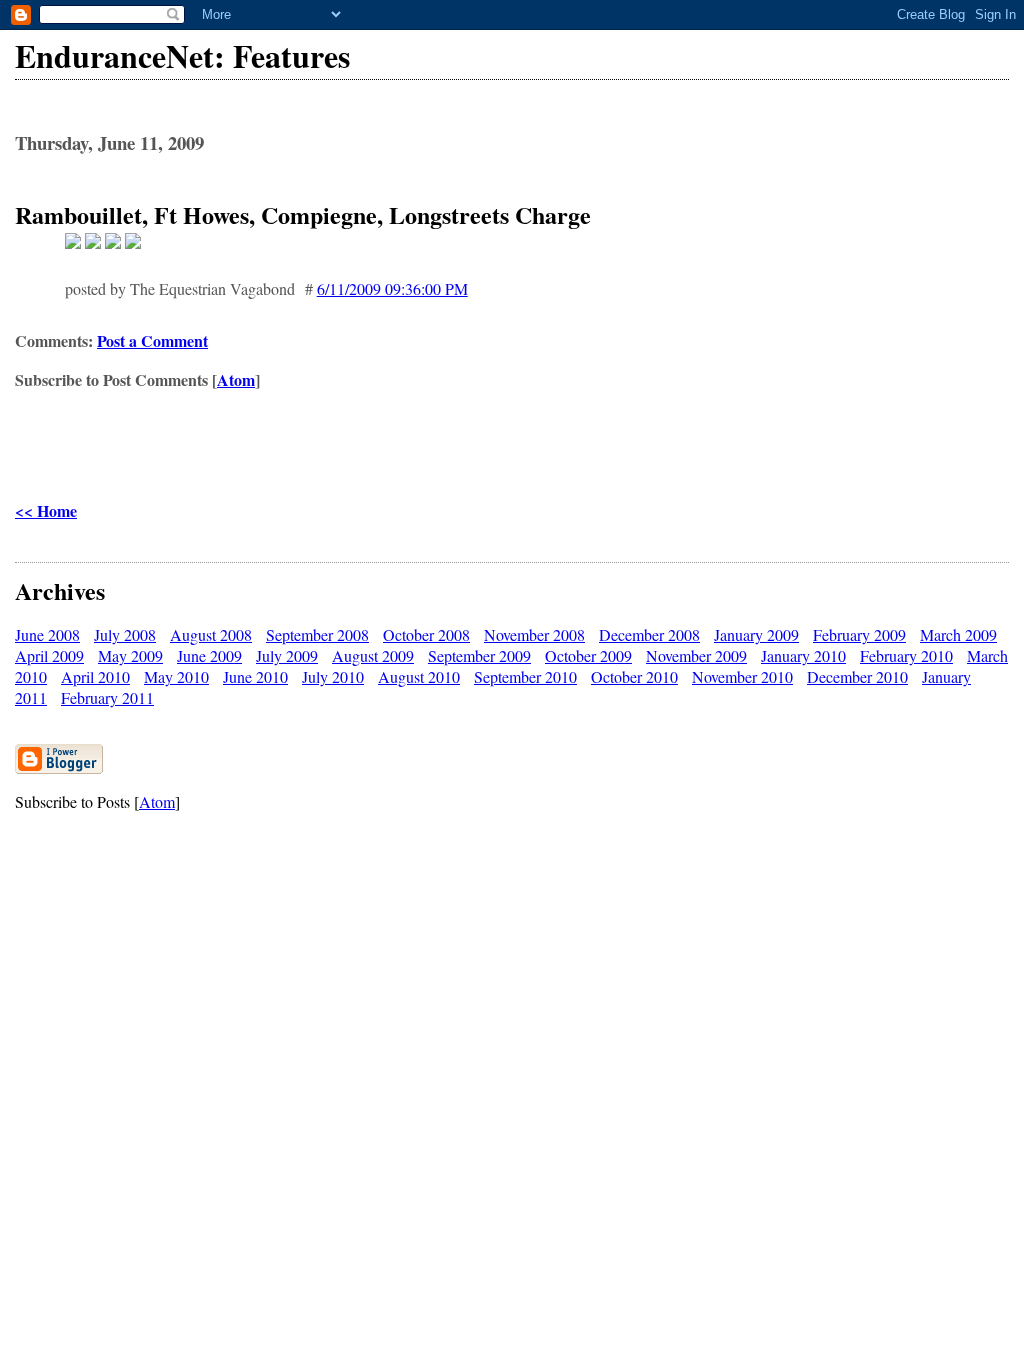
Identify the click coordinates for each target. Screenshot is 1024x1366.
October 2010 (634, 676)
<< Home (46, 510)
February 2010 (906, 655)
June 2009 (209, 655)
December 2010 (857, 676)
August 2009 (373, 655)
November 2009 (696, 655)
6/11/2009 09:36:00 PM (392, 288)
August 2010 (419, 676)
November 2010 (742, 676)
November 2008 (534, 634)
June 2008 (47, 634)
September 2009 (479, 655)
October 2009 (588, 655)
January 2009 (756, 634)
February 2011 (107, 697)
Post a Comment (152, 340)
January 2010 (803, 655)
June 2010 (255, 676)
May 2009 (130, 655)
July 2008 (125, 634)
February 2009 (859, 634)
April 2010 (95, 676)
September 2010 (525, 676)
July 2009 (287, 655)
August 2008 (211, 634)
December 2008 (649, 634)
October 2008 (426, 634)
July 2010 (333, 676)
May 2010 (176, 676)
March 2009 (958, 634)
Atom (236, 379)
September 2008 (317, 634)
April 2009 (49, 655)
